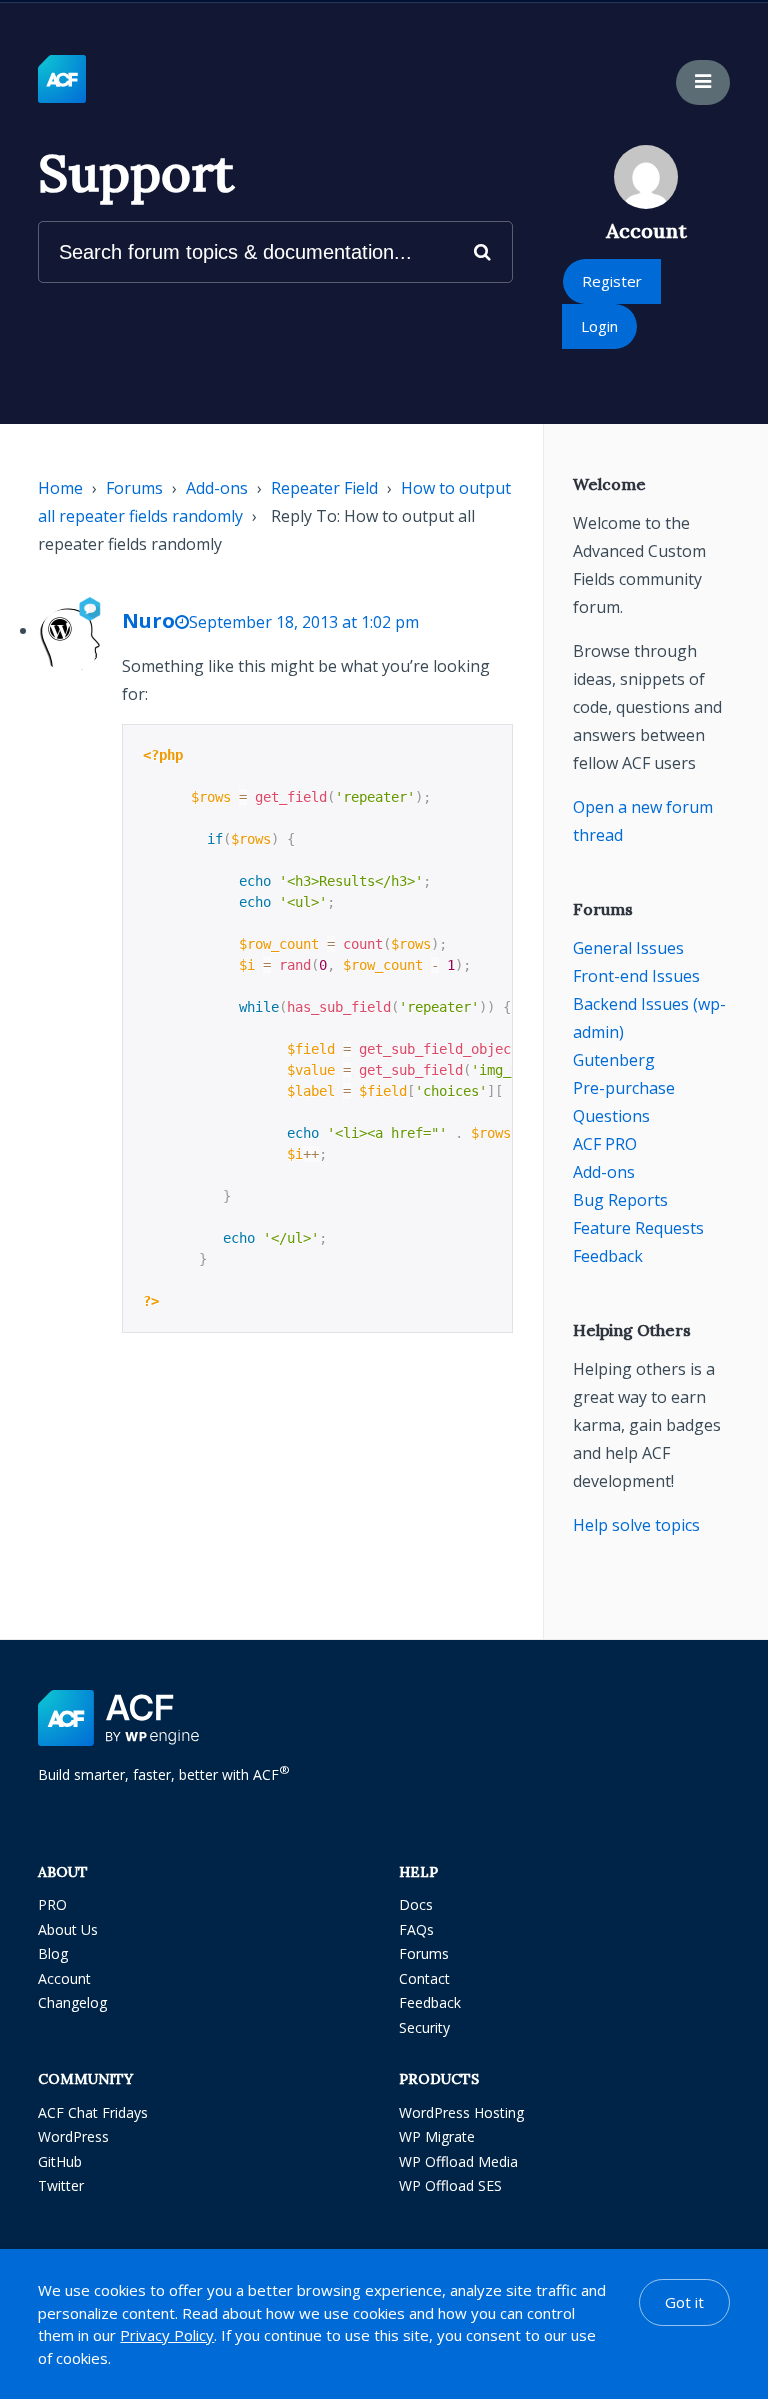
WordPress (73, 2136)
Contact (424, 1978)
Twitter (61, 2185)
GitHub (60, 2161)
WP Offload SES (450, 2185)
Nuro (148, 620)
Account (64, 1978)
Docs (416, 1904)
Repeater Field (324, 488)
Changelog (72, 2002)
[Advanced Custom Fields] (62, 80)
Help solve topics (636, 1525)
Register (612, 281)
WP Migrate (437, 2136)
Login (599, 326)
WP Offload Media (458, 2161)
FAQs (416, 1929)
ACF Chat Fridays (93, 2112)
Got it (684, 2302)
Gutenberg (614, 1060)
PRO (52, 1904)
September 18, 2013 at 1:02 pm (304, 622)
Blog (53, 1953)
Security (424, 2027)
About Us (68, 1929)
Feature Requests (638, 1228)
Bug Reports (620, 1200)
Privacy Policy (167, 2335)
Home (60, 488)
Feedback (608, 1256)
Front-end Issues (636, 976)
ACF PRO (605, 1144)
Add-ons (217, 488)
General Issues (628, 948)
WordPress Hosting (461, 2112)
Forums (134, 488)
